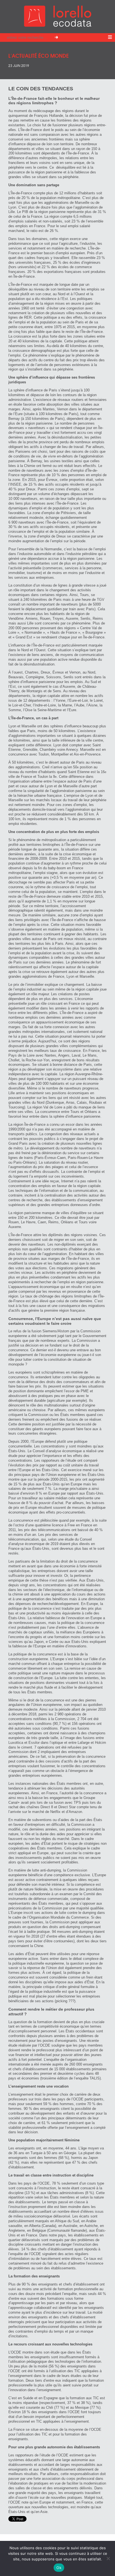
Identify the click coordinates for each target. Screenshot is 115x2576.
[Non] (108, 2558)
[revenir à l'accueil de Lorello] (58, 25)
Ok (59, 2568)
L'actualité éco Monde (39, 55)
